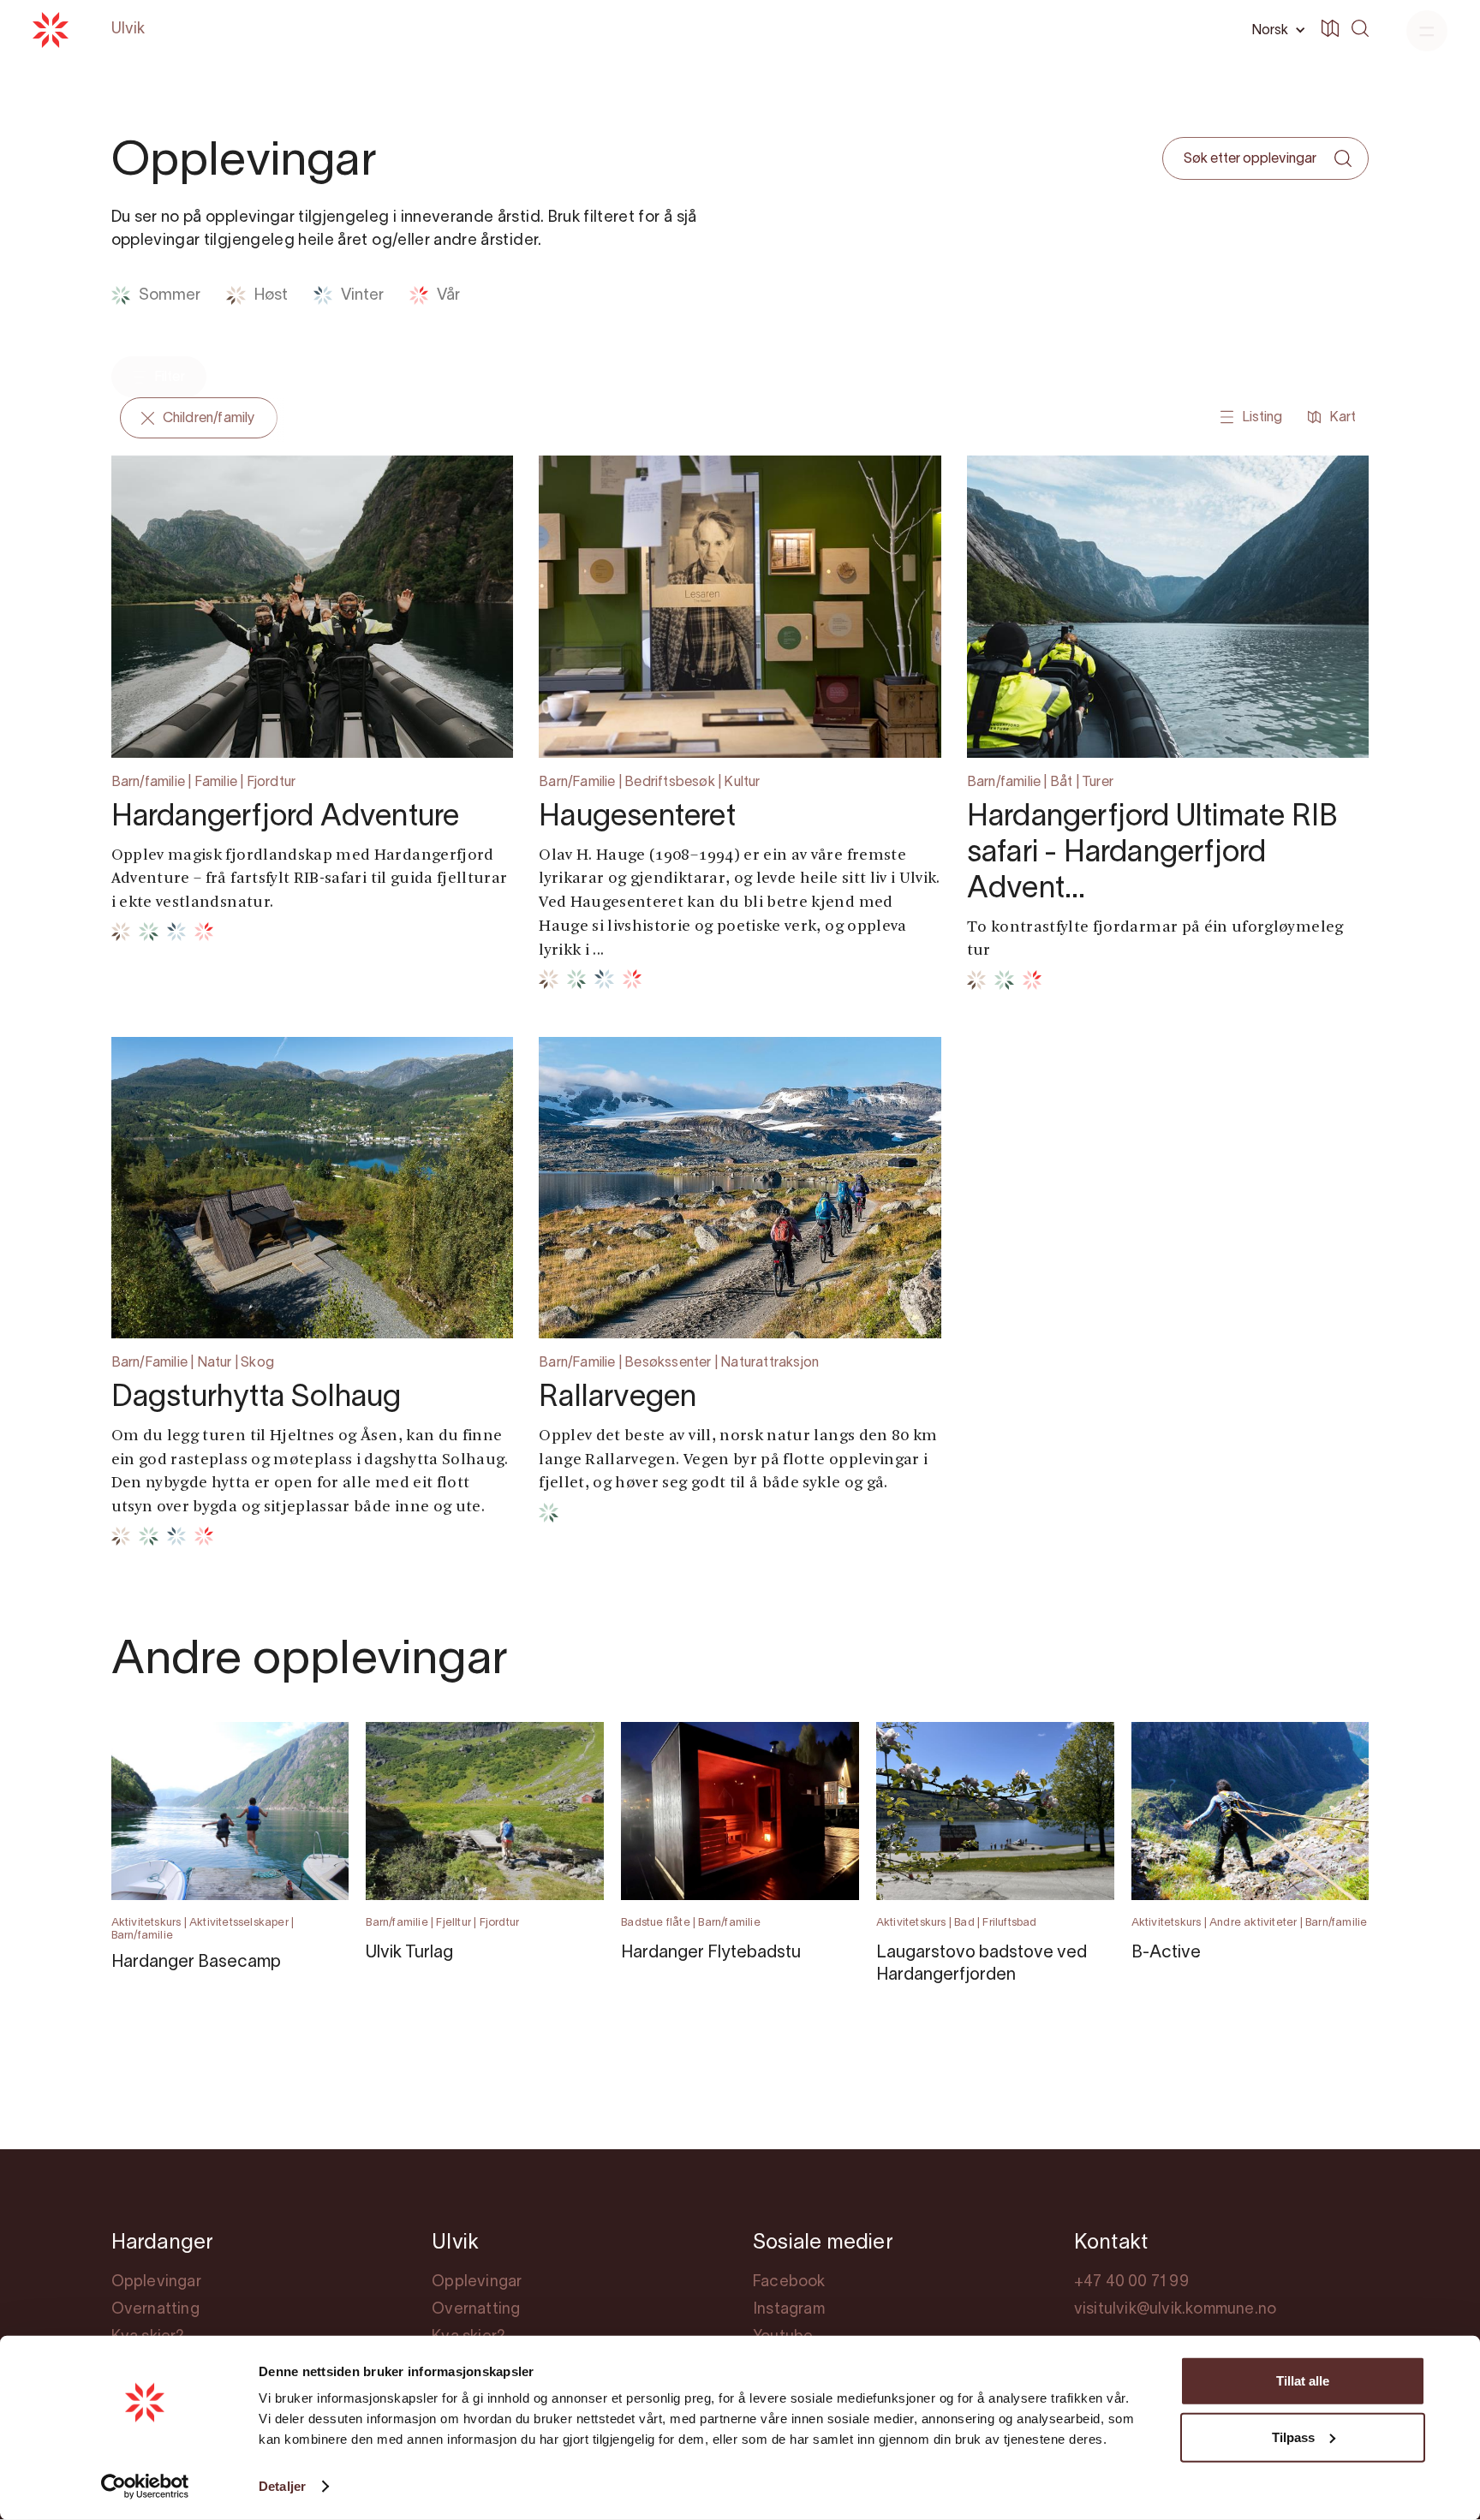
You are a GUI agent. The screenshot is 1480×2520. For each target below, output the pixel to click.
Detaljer (282, 2486)
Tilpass (1293, 2437)
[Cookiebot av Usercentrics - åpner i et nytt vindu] (145, 2487)
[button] (1275, 30)
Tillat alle (1303, 2381)
